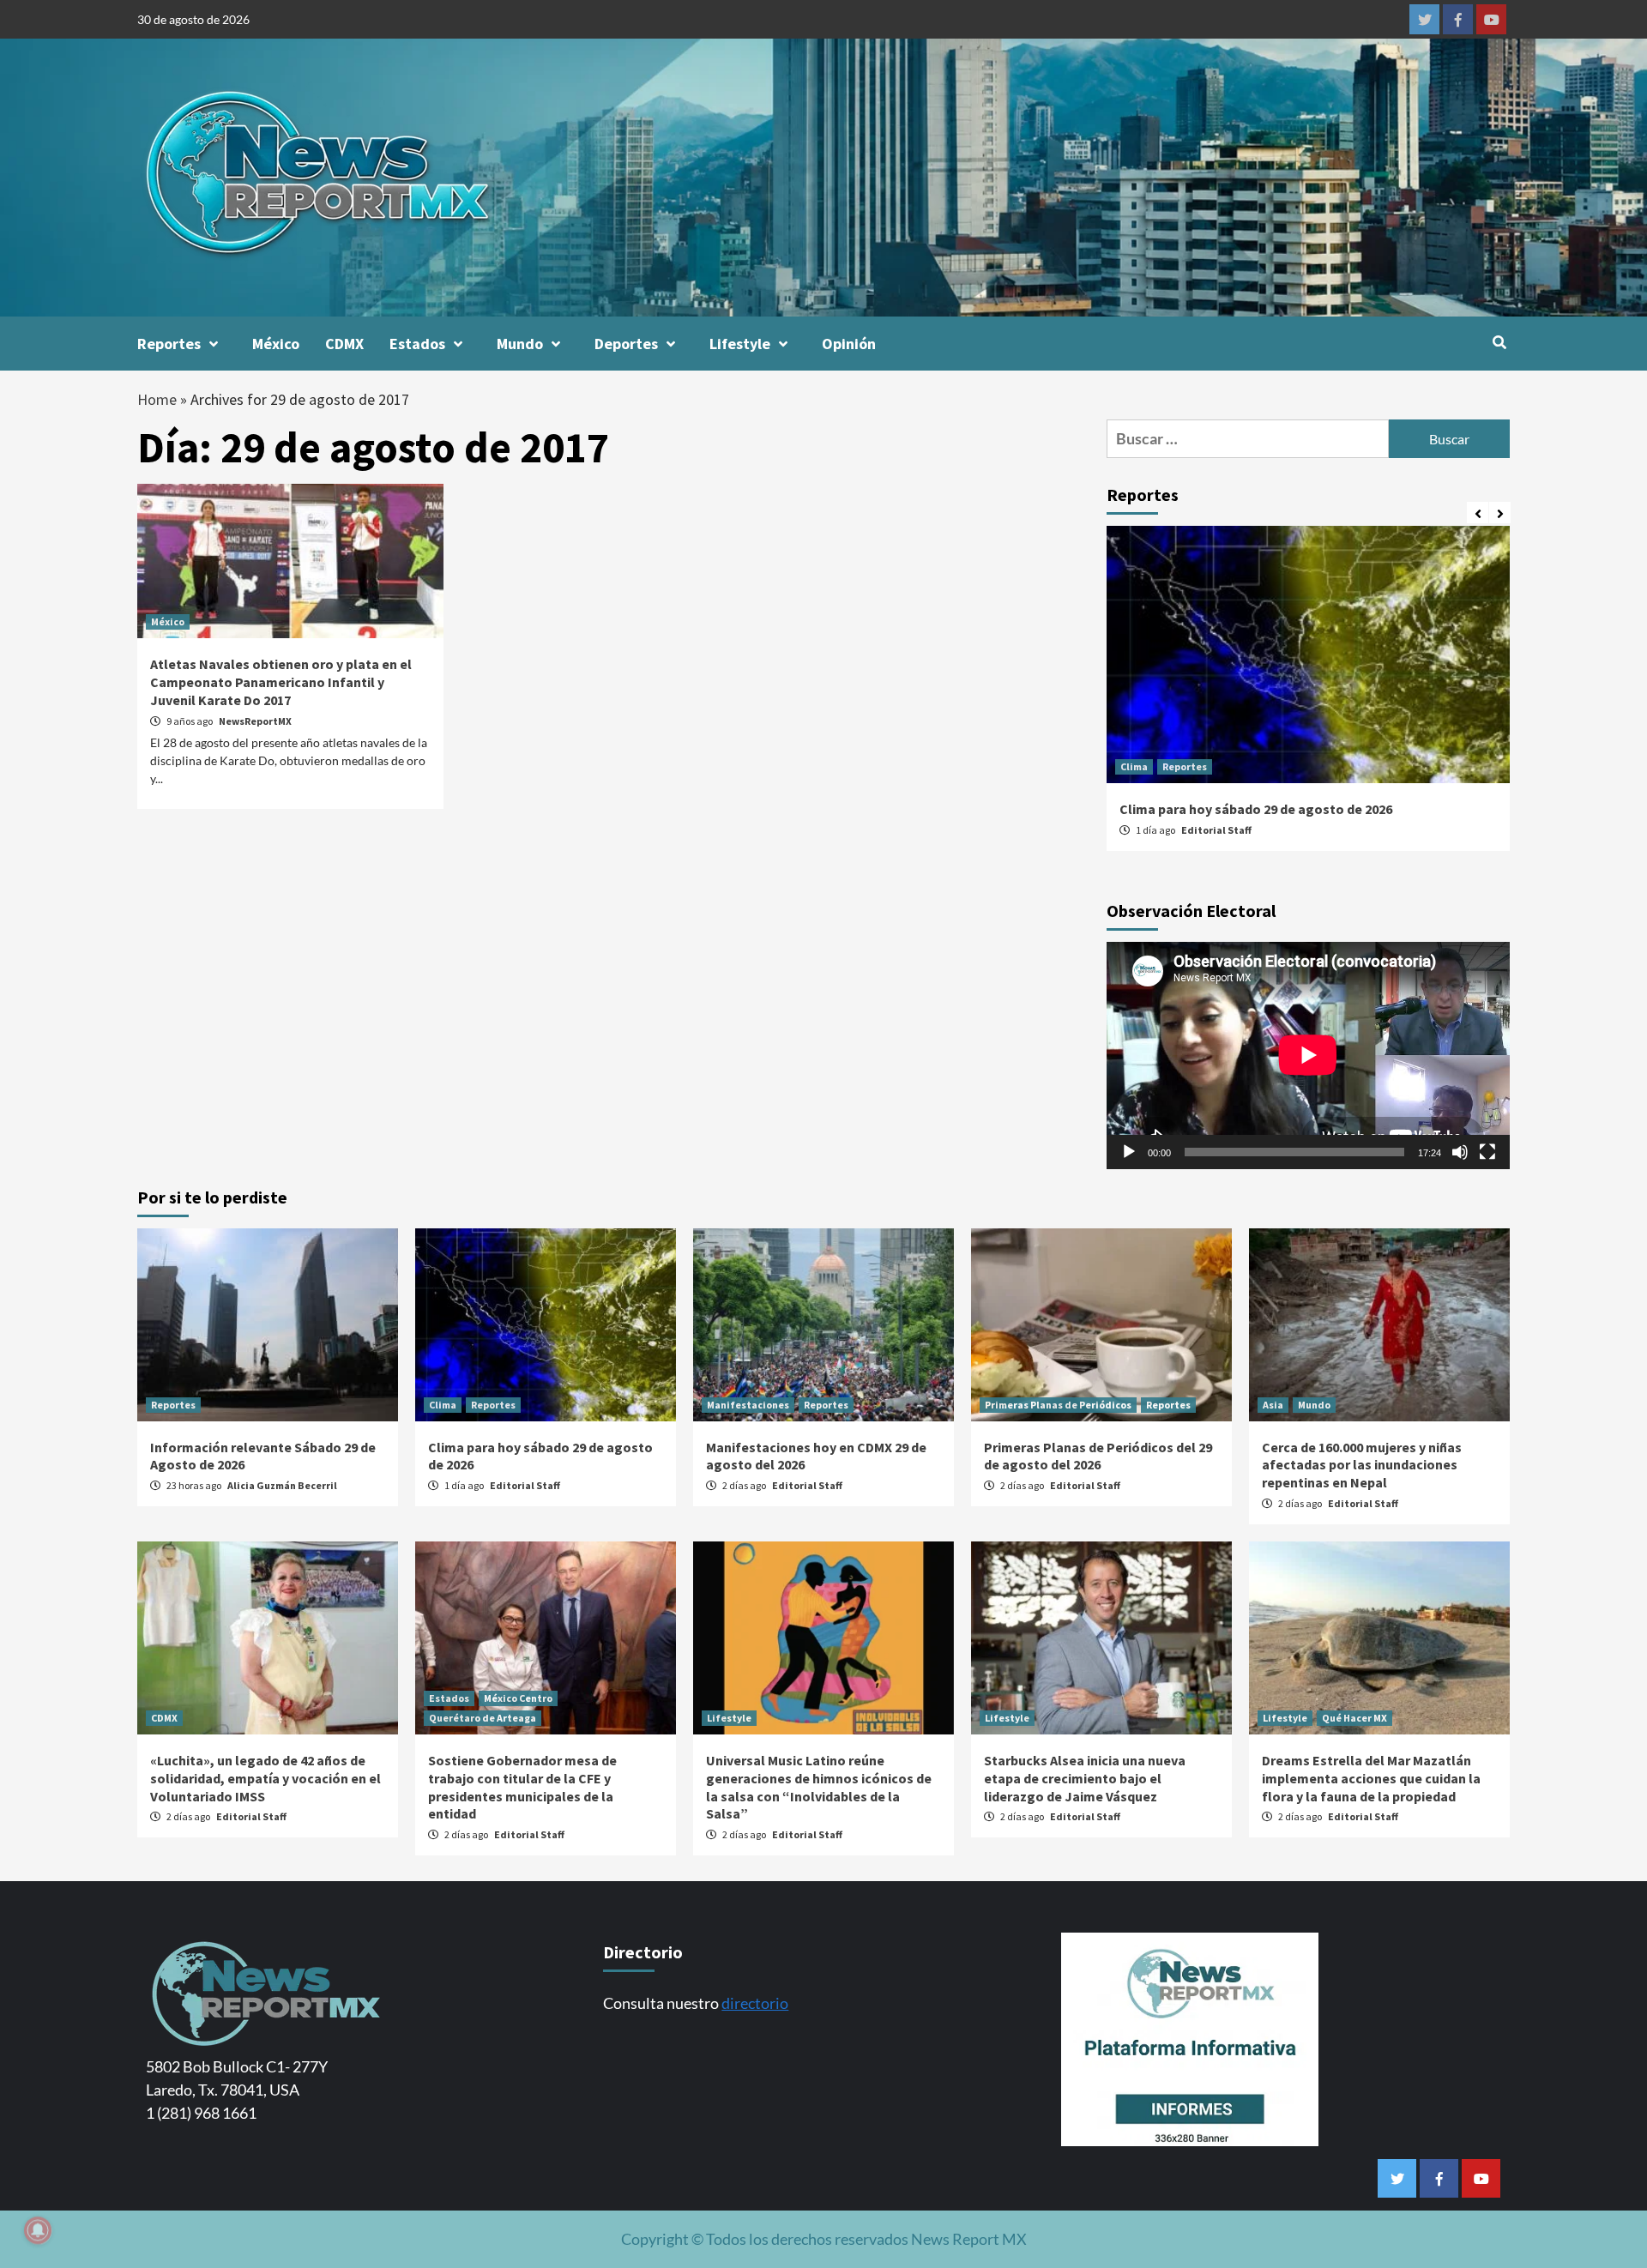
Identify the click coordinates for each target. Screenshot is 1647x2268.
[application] (1308, 1055)
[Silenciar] (1460, 1152)
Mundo (520, 344)
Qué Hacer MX (1354, 1718)
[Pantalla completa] (1487, 1152)
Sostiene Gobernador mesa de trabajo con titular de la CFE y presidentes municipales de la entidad (522, 1787)
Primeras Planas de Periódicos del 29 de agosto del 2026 (1098, 1456)
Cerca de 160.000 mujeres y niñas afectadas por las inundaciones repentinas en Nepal (1362, 1465)
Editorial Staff (1216, 830)
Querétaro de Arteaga (483, 1718)
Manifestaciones (748, 1405)
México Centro (518, 1698)
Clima (1134, 766)
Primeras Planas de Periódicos (1058, 1405)
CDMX (344, 344)
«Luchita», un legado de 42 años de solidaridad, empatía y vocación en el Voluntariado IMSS (265, 1778)
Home (157, 399)
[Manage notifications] (38, 2230)
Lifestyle (740, 344)
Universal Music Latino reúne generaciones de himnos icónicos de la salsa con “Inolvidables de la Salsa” (819, 1787)
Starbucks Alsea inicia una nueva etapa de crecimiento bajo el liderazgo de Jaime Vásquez (1085, 1778)
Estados (417, 344)
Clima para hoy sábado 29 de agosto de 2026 (1256, 809)
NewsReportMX (255, 721)
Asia (1273, 1405)
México (276, 344)
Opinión (849, 344)
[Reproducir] (1129, 1152)
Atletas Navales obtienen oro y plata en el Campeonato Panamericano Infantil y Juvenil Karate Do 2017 (281, 682)
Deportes (626, 344)
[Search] (1499, 342)
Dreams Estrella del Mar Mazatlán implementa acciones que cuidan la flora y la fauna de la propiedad (1371, 1778)
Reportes (169, 344)
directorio (755, 2003)
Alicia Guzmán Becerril (282, 1485)
